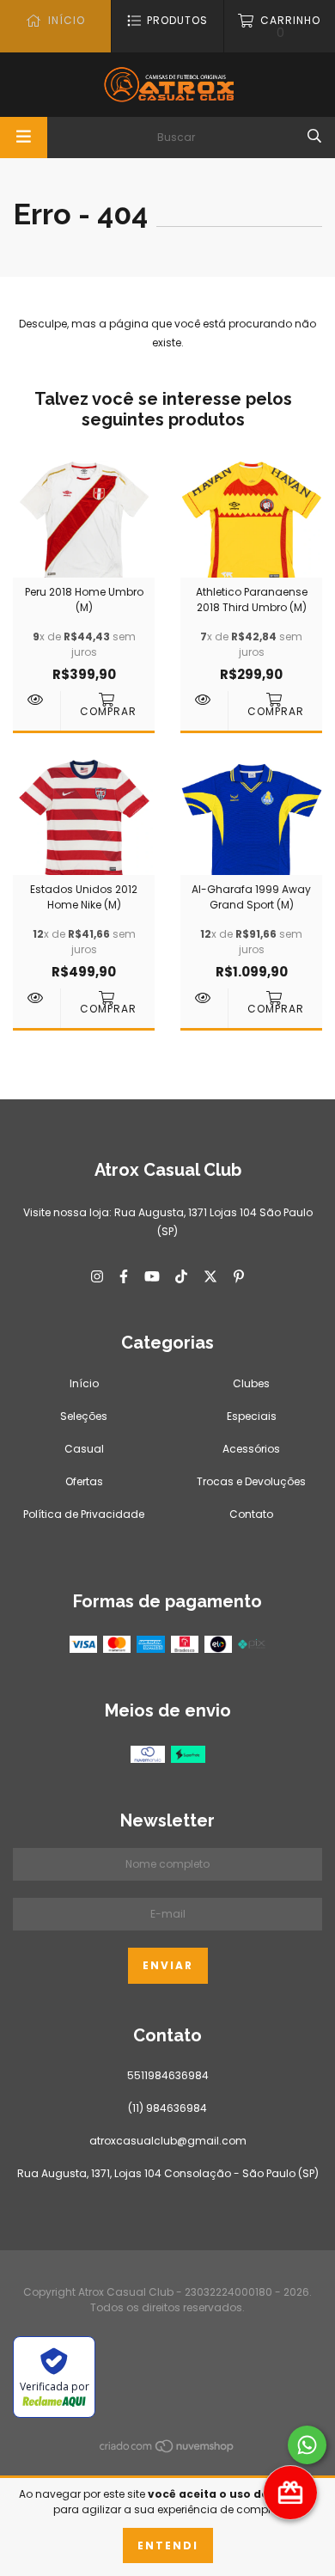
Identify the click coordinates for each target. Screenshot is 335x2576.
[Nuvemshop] (167, 2450)
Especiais (252, 1416)
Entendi (168, 2545)
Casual (84, 1449)
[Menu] (24, 138)
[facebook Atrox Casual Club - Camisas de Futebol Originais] (124, 1276)
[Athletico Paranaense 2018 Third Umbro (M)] (204, 700)
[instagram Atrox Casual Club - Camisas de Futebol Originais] (97, 1276)
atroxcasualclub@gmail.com (168, 2141)
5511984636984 (168, 2075)
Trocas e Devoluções (251, 1481)
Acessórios (251, 1449)
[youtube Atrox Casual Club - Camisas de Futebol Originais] (152, 1276)
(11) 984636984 (167, 2108)
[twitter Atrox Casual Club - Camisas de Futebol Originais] (210, 1276)
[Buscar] (314, 136)
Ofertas (84, 1481)
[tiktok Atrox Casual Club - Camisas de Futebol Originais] (181, 1276)
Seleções (84, 1416)
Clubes (251, 1383)
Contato (251, 1514)
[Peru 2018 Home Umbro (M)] (37, 700)
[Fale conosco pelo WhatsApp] (307, 2445)
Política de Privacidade (84, 1514)
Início (84, 1383)
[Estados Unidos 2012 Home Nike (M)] (37, 998)
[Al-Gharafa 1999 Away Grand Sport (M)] (204, 998)
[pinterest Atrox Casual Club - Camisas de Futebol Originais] (239, 1276)
